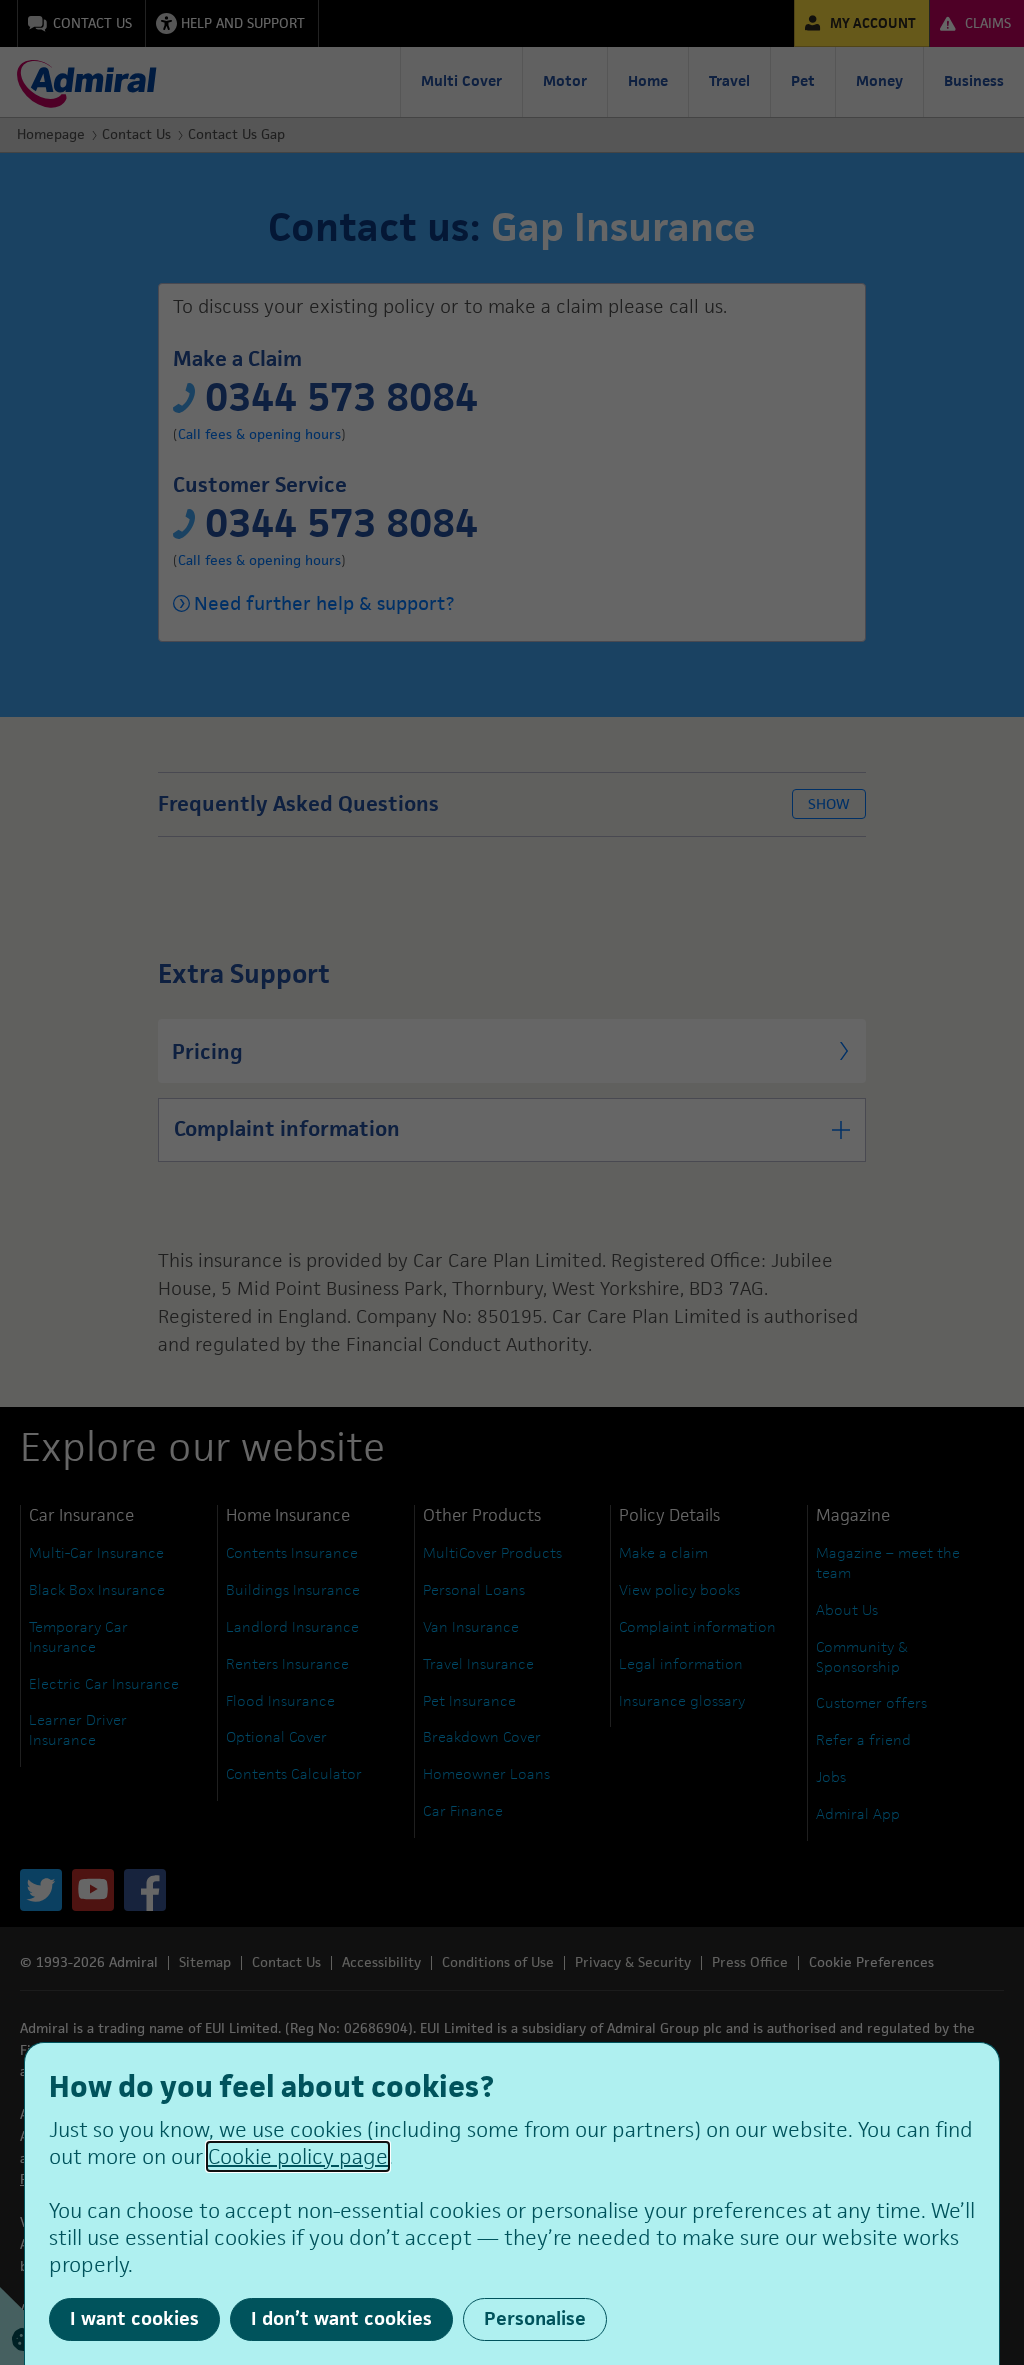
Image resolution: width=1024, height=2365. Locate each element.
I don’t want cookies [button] (341, 2318)
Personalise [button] (535, 2318)
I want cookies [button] (134, 2318)
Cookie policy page (298, 2156)
